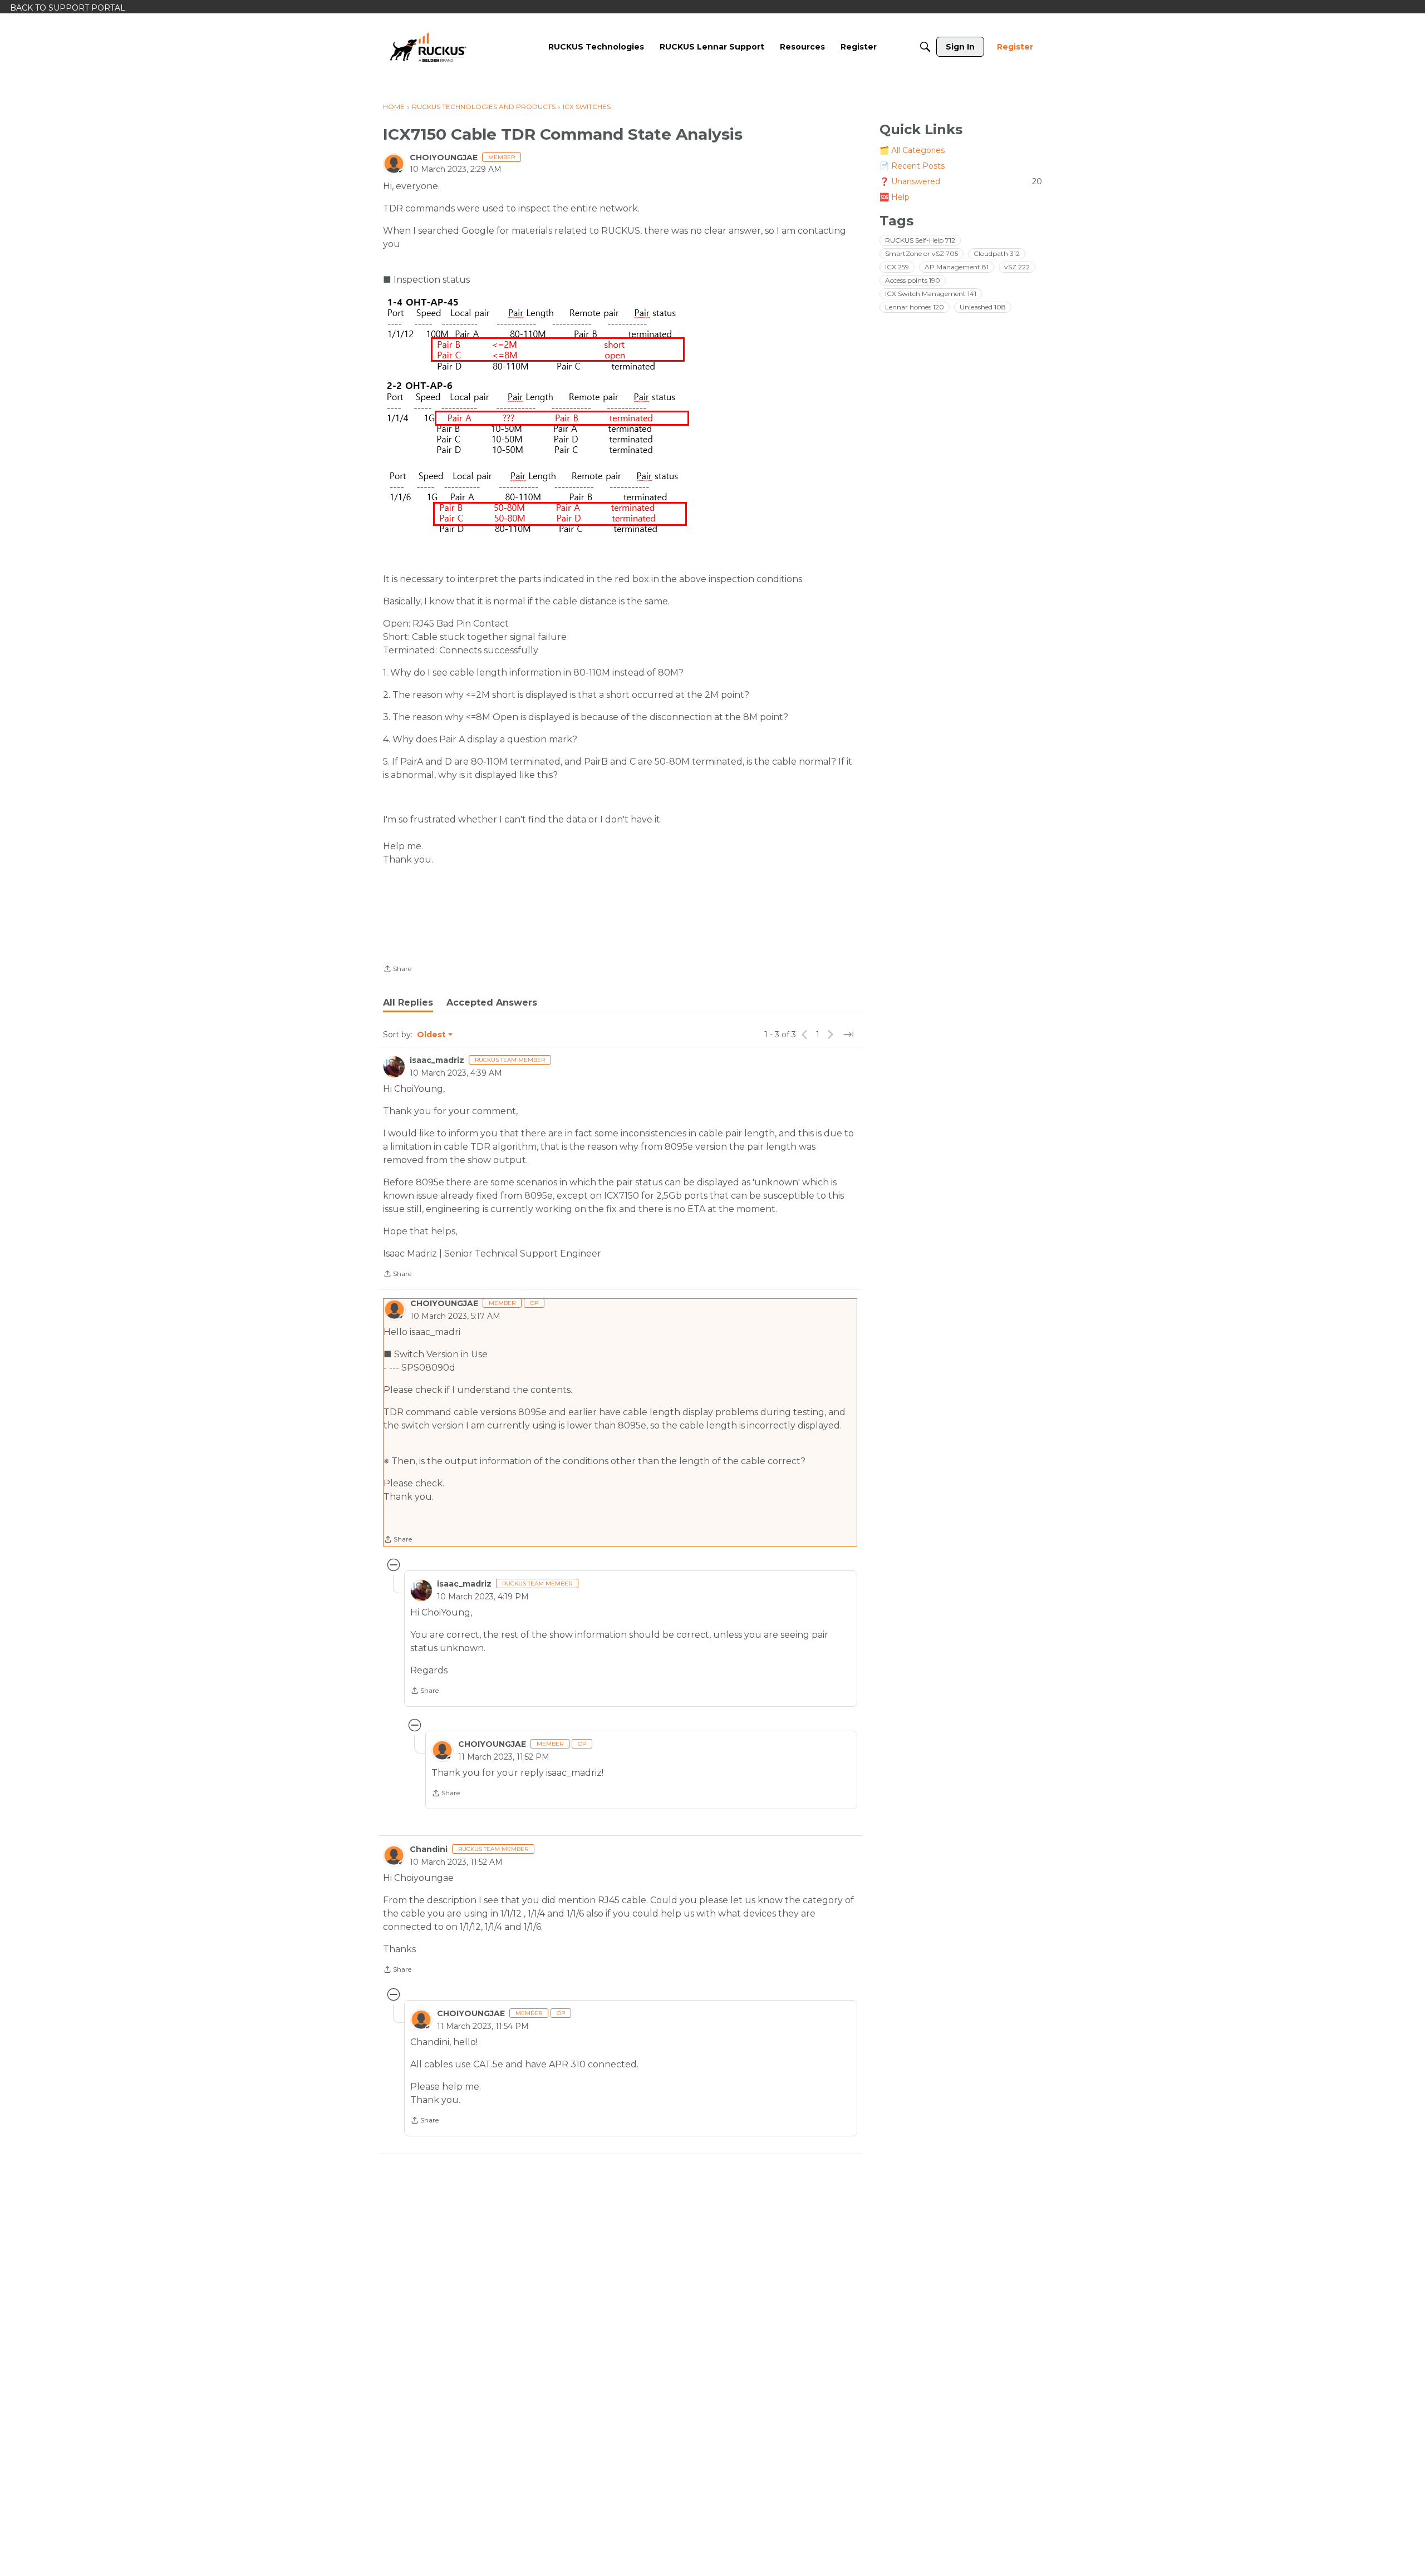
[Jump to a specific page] (848, 1035)
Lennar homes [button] (915, 307)
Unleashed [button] (983, 307)
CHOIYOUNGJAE (444, 157)
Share (397, 970)
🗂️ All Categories (912, 150)
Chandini (429, 1849)
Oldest (432, 1035)
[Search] (925, 47)
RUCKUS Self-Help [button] (920, 240)
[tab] (408, 1003)
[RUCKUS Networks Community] (428, 47)
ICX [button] (897, 267)
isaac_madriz (437, 1060)
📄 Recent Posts (912, 166)
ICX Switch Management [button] (931, 294)
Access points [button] (913, 280)
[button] (539, 335)
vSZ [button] (1017, 267)
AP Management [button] (957, 267)
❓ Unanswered (961, 181)
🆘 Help (895, 197)
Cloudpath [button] (997, 253)
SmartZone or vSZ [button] (922, 253)
